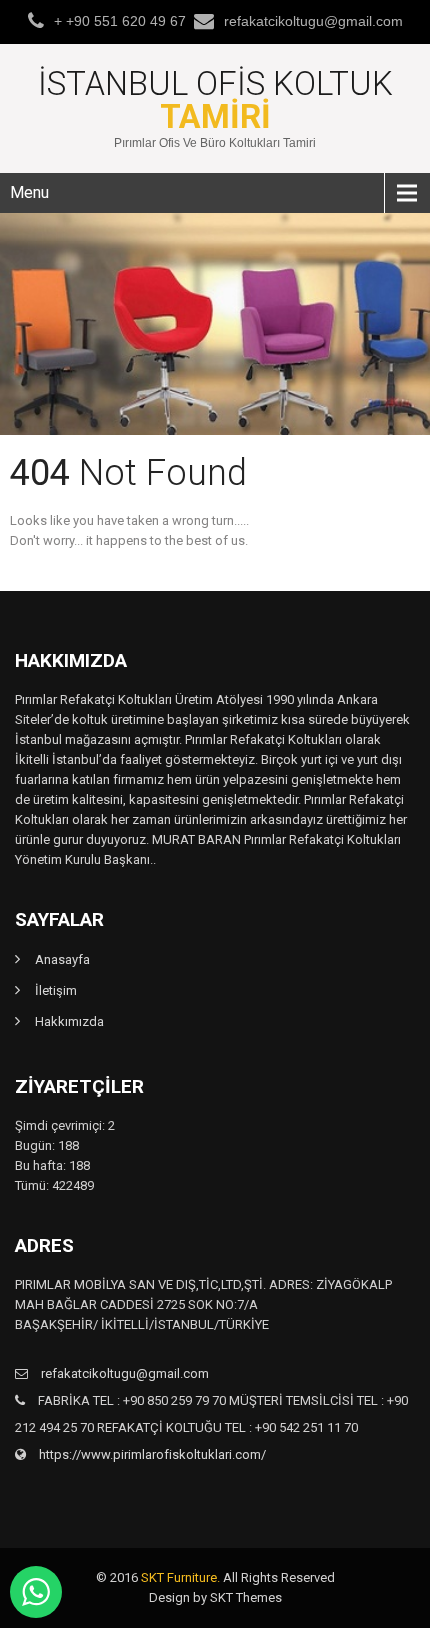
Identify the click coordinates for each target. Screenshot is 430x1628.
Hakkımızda (69, 1021)
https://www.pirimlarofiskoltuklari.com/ (151, 1454)
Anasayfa (62, 959)
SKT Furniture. (180, 1577)
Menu (29, 192)
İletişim (56, 990)
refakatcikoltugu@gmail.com (313, 21)
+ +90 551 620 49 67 (120, 21)
